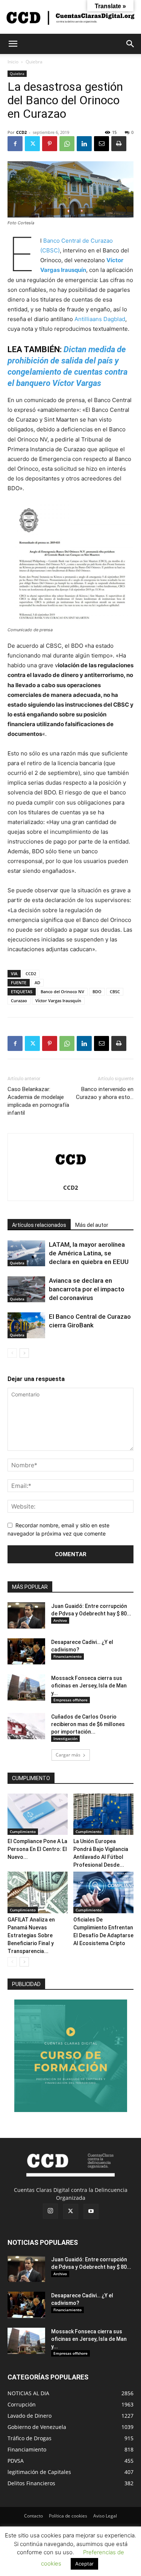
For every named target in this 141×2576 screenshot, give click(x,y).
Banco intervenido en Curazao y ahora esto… (105, 1093)
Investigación (65, 1738)
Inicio (13, 62)
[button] (13, 44)
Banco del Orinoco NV (62, 992)
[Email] (102, 144)
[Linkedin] (84, 144)
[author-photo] (71, 1177)
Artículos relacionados (39, 1225)
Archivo (60, 1620)
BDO (97, 992)
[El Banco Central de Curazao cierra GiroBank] (26, 1325)
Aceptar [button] (84, 2564)
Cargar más (68, 1755)
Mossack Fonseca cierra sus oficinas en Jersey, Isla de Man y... (89, 1686)
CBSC (115, 992)
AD (37, 983)
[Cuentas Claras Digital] (70, 17)
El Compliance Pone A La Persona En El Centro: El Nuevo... (37, 1849)
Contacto (33, 2516)
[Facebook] (15, 144)
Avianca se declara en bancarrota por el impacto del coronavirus (87, 1289)
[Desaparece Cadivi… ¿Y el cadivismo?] (26, 1651)
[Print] (119, 144)
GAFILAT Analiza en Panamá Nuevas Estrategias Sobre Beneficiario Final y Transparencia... (31, 1935)
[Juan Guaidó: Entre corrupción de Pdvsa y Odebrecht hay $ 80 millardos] (26, 1615)
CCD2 (21, 132)
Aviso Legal (105, 2516)
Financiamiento (67, 1656)
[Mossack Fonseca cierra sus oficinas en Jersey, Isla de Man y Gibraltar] (26, 1687)
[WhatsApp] (67, 144)
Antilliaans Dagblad (100, 319)
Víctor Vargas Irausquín (58, 1001)
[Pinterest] (50, 144)
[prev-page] (12, 1353)
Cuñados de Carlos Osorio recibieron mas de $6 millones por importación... (88, 1724)
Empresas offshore (70, 1700)
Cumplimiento (23, 1831)
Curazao (19, 1001)
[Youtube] (91, 2211)
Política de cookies (68, 2516)
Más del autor (92, 1225)
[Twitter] (32, 144)
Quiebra (34, 62)
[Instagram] (50, 2211)
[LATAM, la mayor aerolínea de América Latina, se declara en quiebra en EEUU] (26, 1253)
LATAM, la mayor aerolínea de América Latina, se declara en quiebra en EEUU (89, 1253)
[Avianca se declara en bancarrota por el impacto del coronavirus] (26, 1289)
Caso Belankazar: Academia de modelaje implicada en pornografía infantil (38, 1101)
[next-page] (24, 1353)
